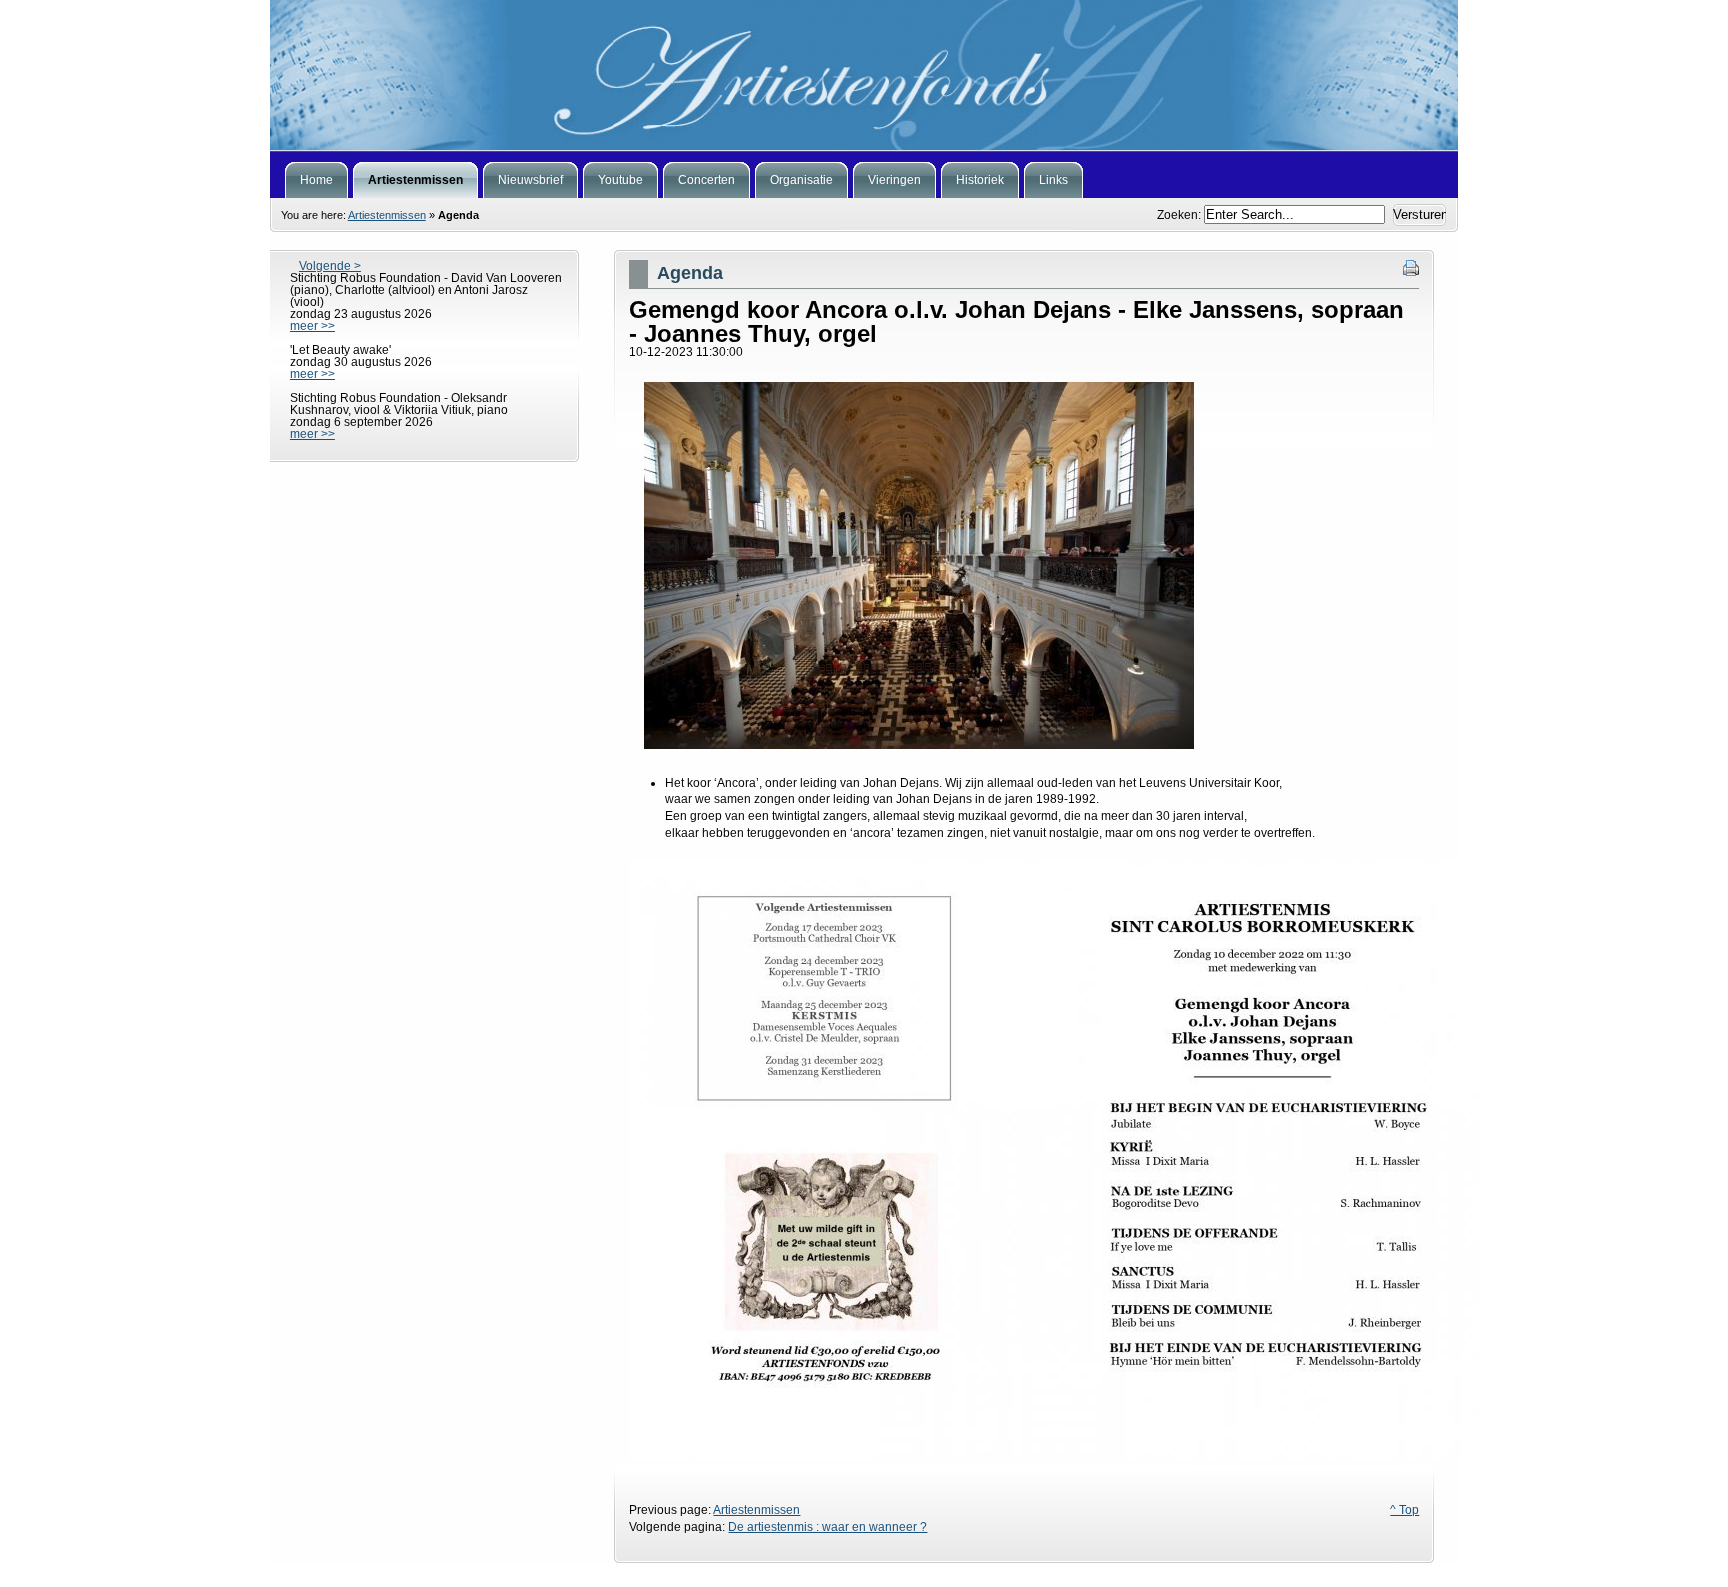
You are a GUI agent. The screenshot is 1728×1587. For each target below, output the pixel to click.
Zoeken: (1180, 215)
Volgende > (330, 266)
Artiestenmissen (387, 215)
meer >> (312, 326)
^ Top (1404, 1510)
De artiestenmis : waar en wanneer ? (827, 1527)
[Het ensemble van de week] (864, 75)
